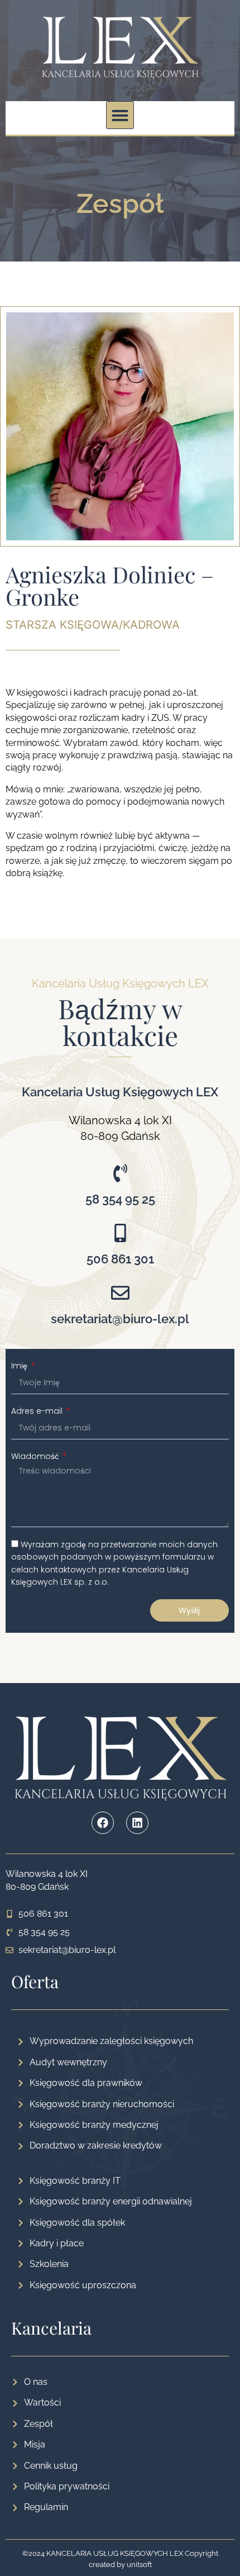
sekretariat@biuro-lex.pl (120, 1319)
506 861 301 (120, 1259)
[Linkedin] (137, 1823)
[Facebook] (103, 1823)
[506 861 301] (120, 1233)
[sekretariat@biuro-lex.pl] (120, 1293)
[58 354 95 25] (120, 1173)
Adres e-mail (38, 1411)
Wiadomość (36, 1456)
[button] (120, 115)
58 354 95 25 (120, 1199)
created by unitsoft (120, 2565)
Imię (20, 1366)
